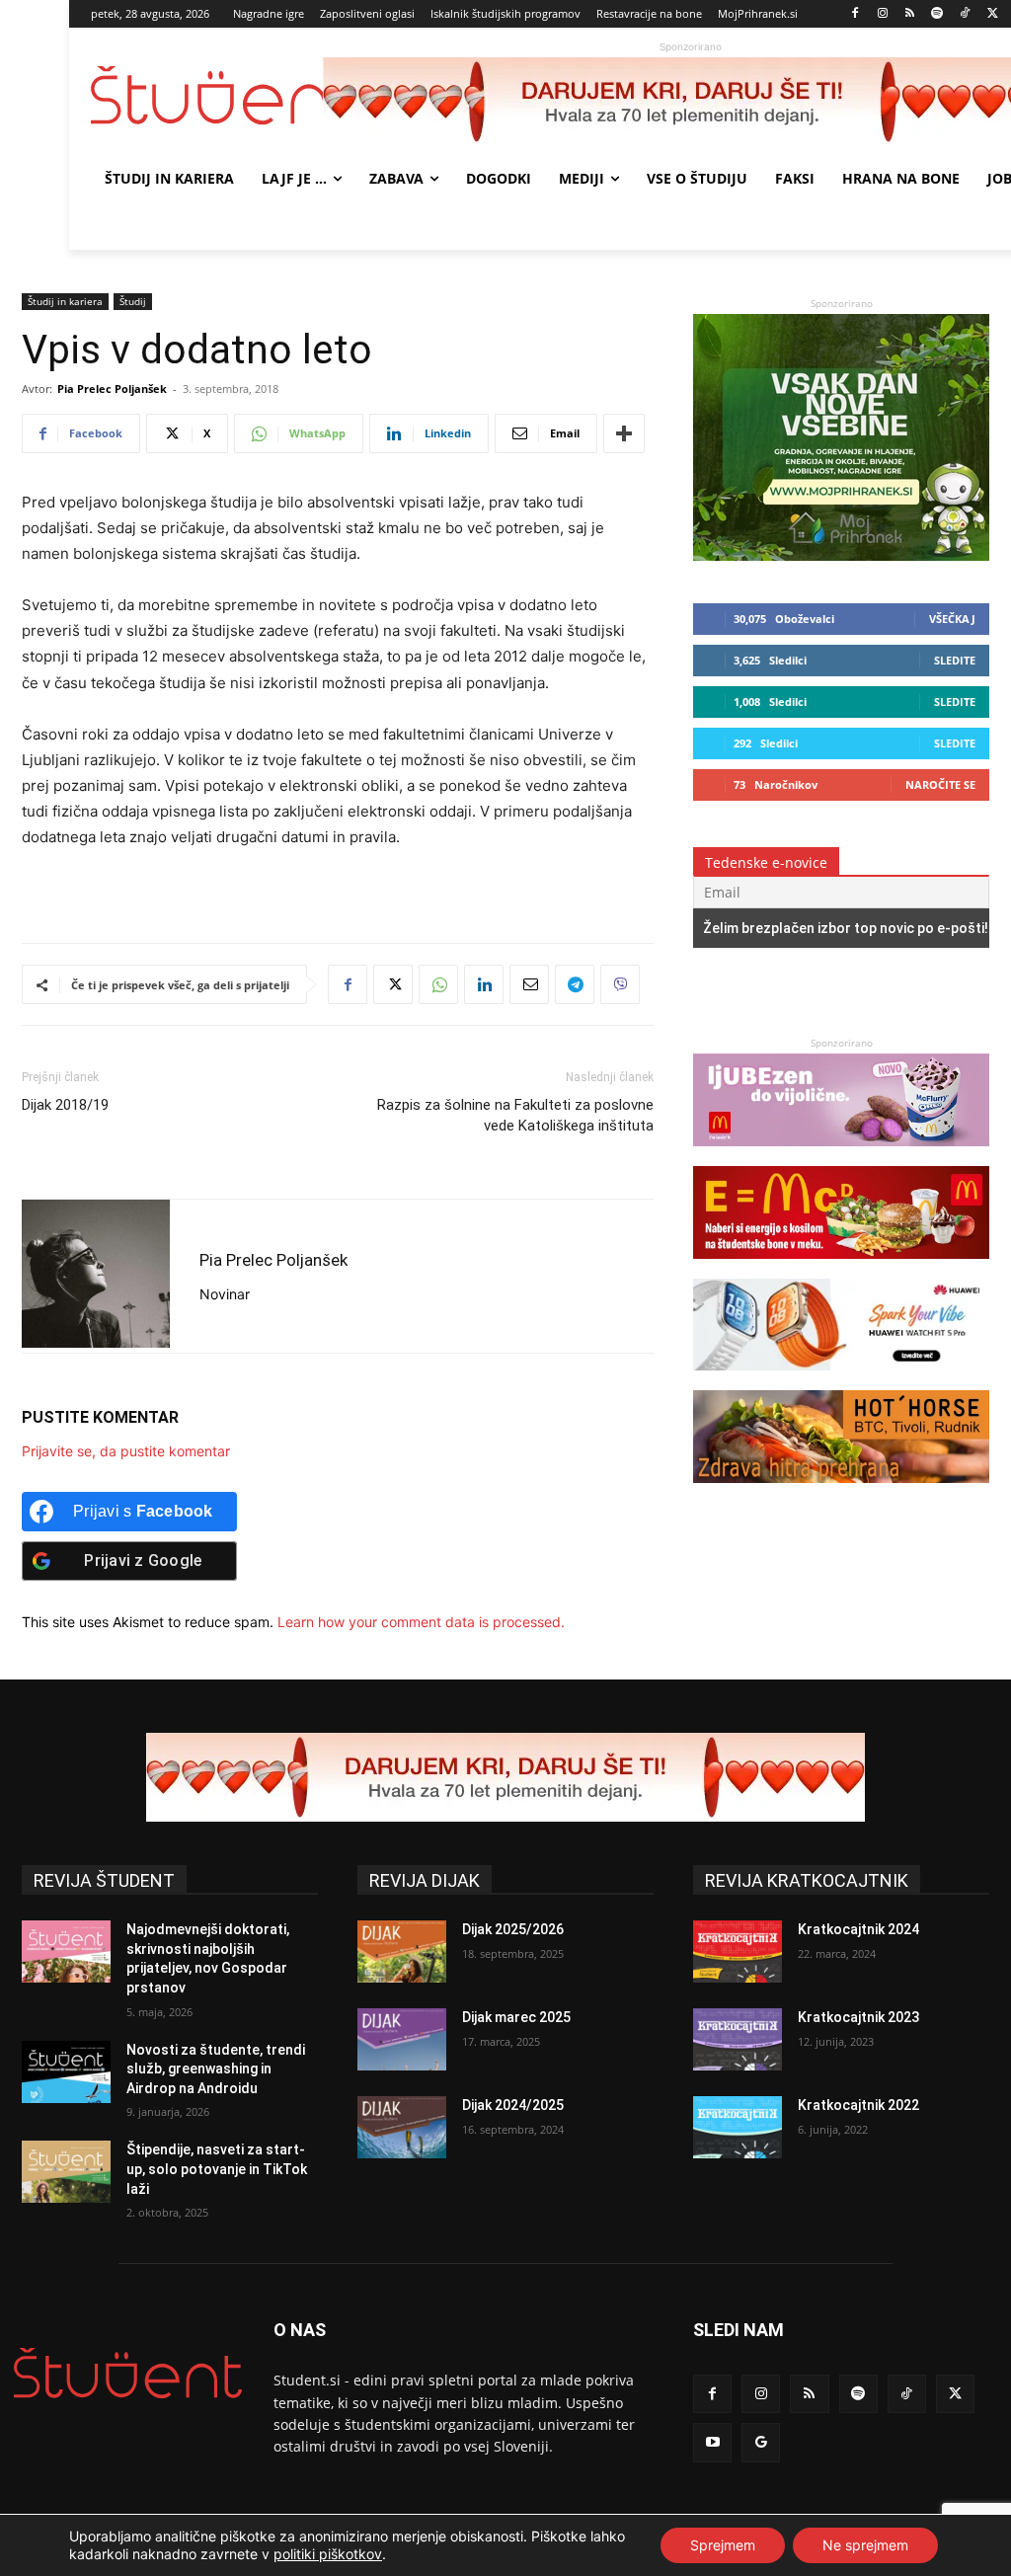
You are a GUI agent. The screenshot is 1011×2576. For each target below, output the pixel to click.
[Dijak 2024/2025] (402, 2127)
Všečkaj (952, 619)
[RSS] (910, 14)
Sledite (955, 660)
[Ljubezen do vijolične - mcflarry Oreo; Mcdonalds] (841, 1156)
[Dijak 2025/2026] (402, 1952)
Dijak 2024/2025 (513, 2105)
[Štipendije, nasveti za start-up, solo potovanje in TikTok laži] (66, 2172)
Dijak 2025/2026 (513, 1929)
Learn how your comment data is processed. (421, 1622)
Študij (133, 301)
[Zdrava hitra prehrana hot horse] (841, 1492)
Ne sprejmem (865, 2545)
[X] (993, 14)
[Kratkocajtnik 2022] (738, 2127)
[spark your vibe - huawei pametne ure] (841, 1380)
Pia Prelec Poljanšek (112, 389)
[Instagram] (882, 14)
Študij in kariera (65, 301)
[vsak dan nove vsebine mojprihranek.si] (841, 555)
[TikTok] (965, 14)
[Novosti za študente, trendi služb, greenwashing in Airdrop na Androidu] (66, 2072)
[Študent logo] (207, 95)
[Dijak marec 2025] (402, 2039)
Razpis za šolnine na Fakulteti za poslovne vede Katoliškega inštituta (515, 1115)
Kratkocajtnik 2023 (858, 2017)
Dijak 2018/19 (65, 1105)
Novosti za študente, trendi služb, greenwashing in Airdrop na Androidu (216, 2069)
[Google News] (761, 2442)
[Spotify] (937, 14)
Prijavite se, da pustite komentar (126, 1451)
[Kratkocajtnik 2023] (738, 2039)
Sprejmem (723, 2545)
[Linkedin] (484, 984)
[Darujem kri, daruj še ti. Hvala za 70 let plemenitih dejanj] (505, 1777)
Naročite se (940, 784)
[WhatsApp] (438, 984)
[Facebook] (855, 14)
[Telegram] (575, 984)
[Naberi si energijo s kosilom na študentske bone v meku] (841, 1268)
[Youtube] (712, 2442)
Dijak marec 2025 (516, 2017)
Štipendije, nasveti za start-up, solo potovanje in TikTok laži (217, 2169)
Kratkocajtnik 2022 (858, 2105)
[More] (624, 433)
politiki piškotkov (328, 2554)
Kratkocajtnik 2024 (858, 1929)
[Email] (529, 984)
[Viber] (620, 984)
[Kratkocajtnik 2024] (738, 1952)
